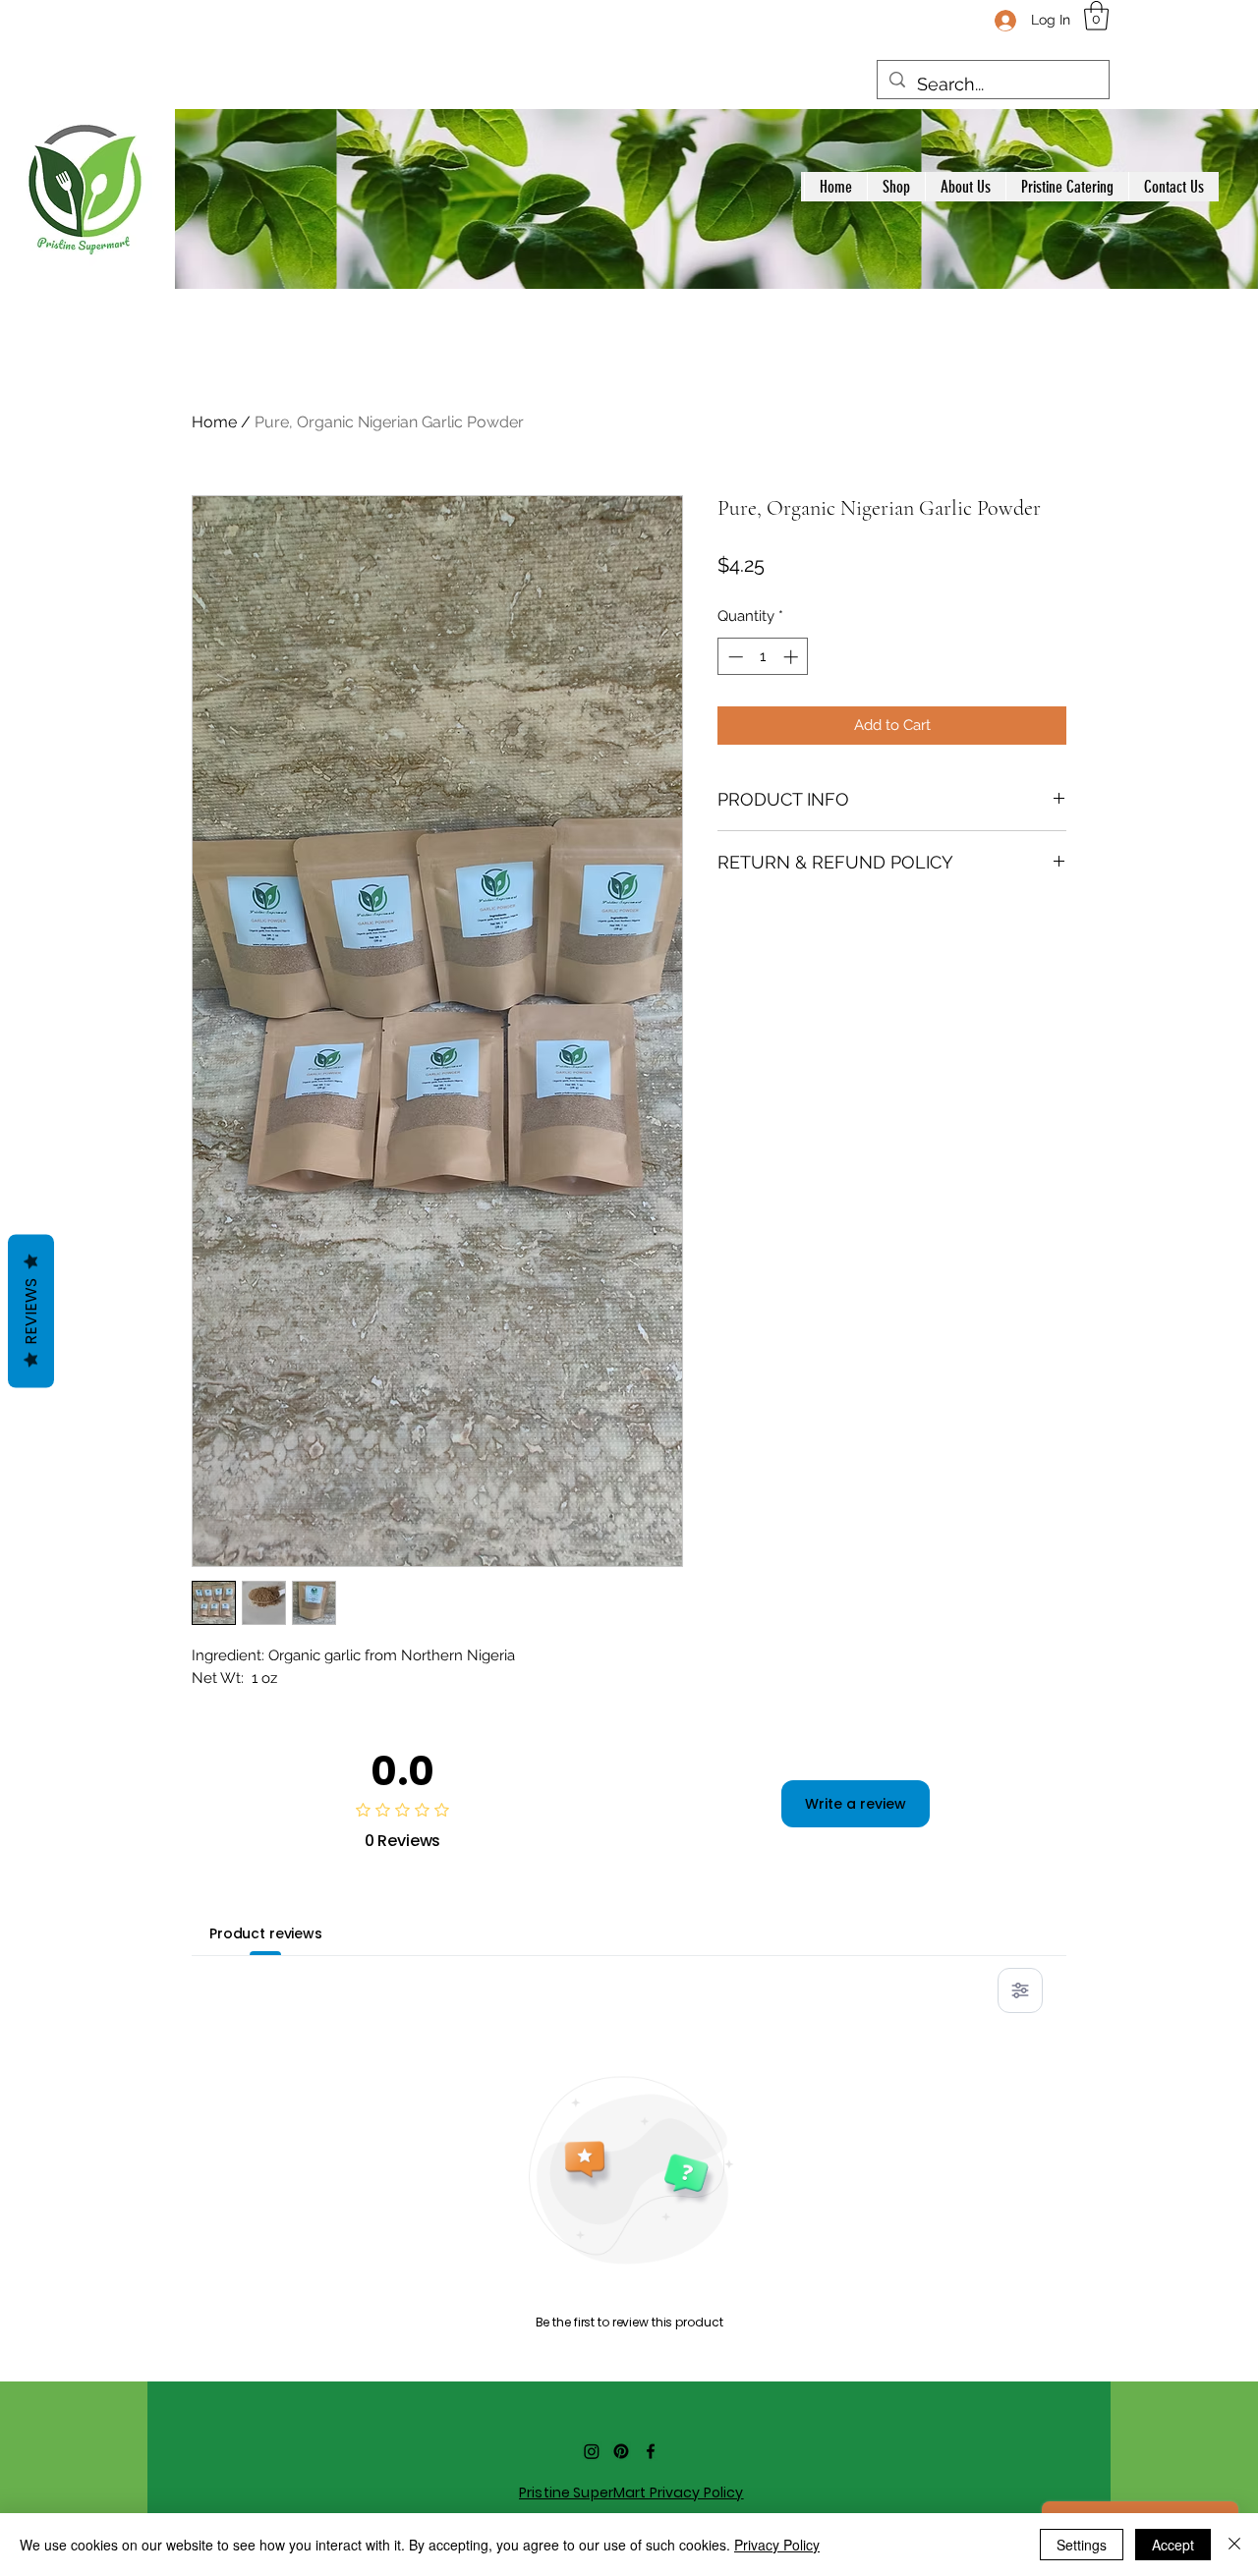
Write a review (856, 1804)
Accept (1173, 2545)
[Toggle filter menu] (1020, 1990)
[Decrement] (734, 657)
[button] (1096, 16)
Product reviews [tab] (266, 1933)
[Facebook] (651, 2451)
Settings (1082, 2545)
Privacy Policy (777, 2545)
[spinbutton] (763, 657)
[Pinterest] (621, 2451)
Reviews (31, 1312)
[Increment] (793, 657)
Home (214, 422)
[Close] (1234, 2545)
